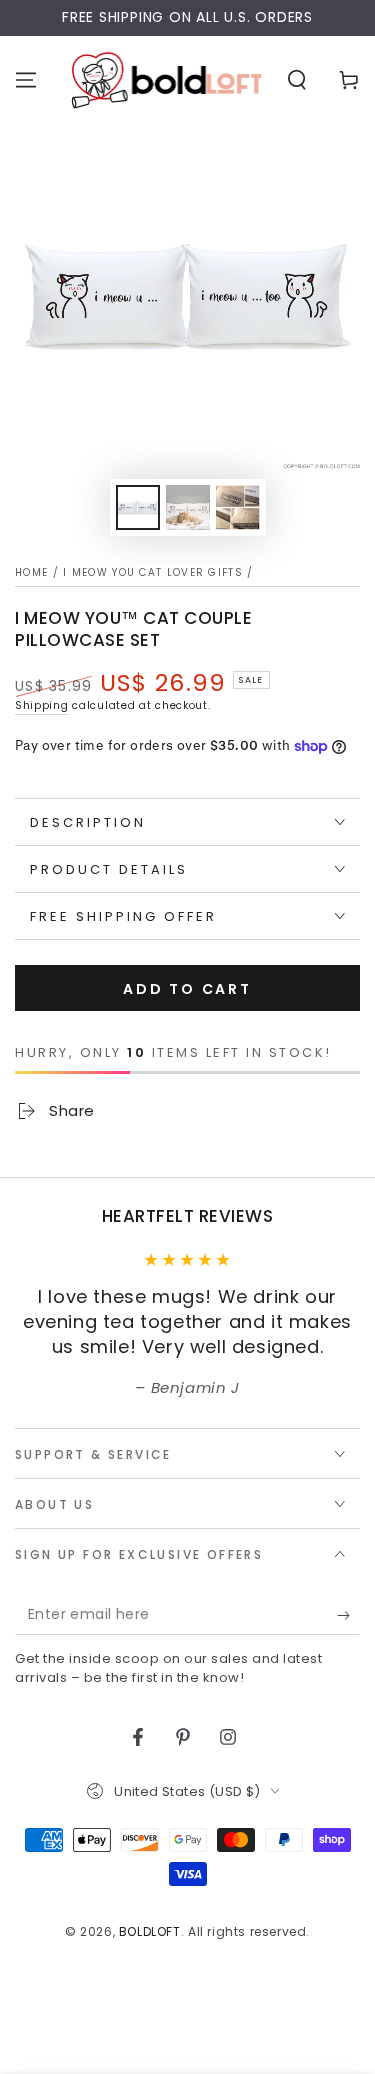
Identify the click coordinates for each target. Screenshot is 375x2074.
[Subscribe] (348, 1615)
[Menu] (26, 80)
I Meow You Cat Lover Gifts (153, 572)
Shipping (42, 705)
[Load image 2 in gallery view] (188, 507)
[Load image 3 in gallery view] (238, 507)
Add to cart (187, 989)
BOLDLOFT (150, 1931)
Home (31, 572)
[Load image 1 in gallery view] (138, 507)
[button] (297, 80)
